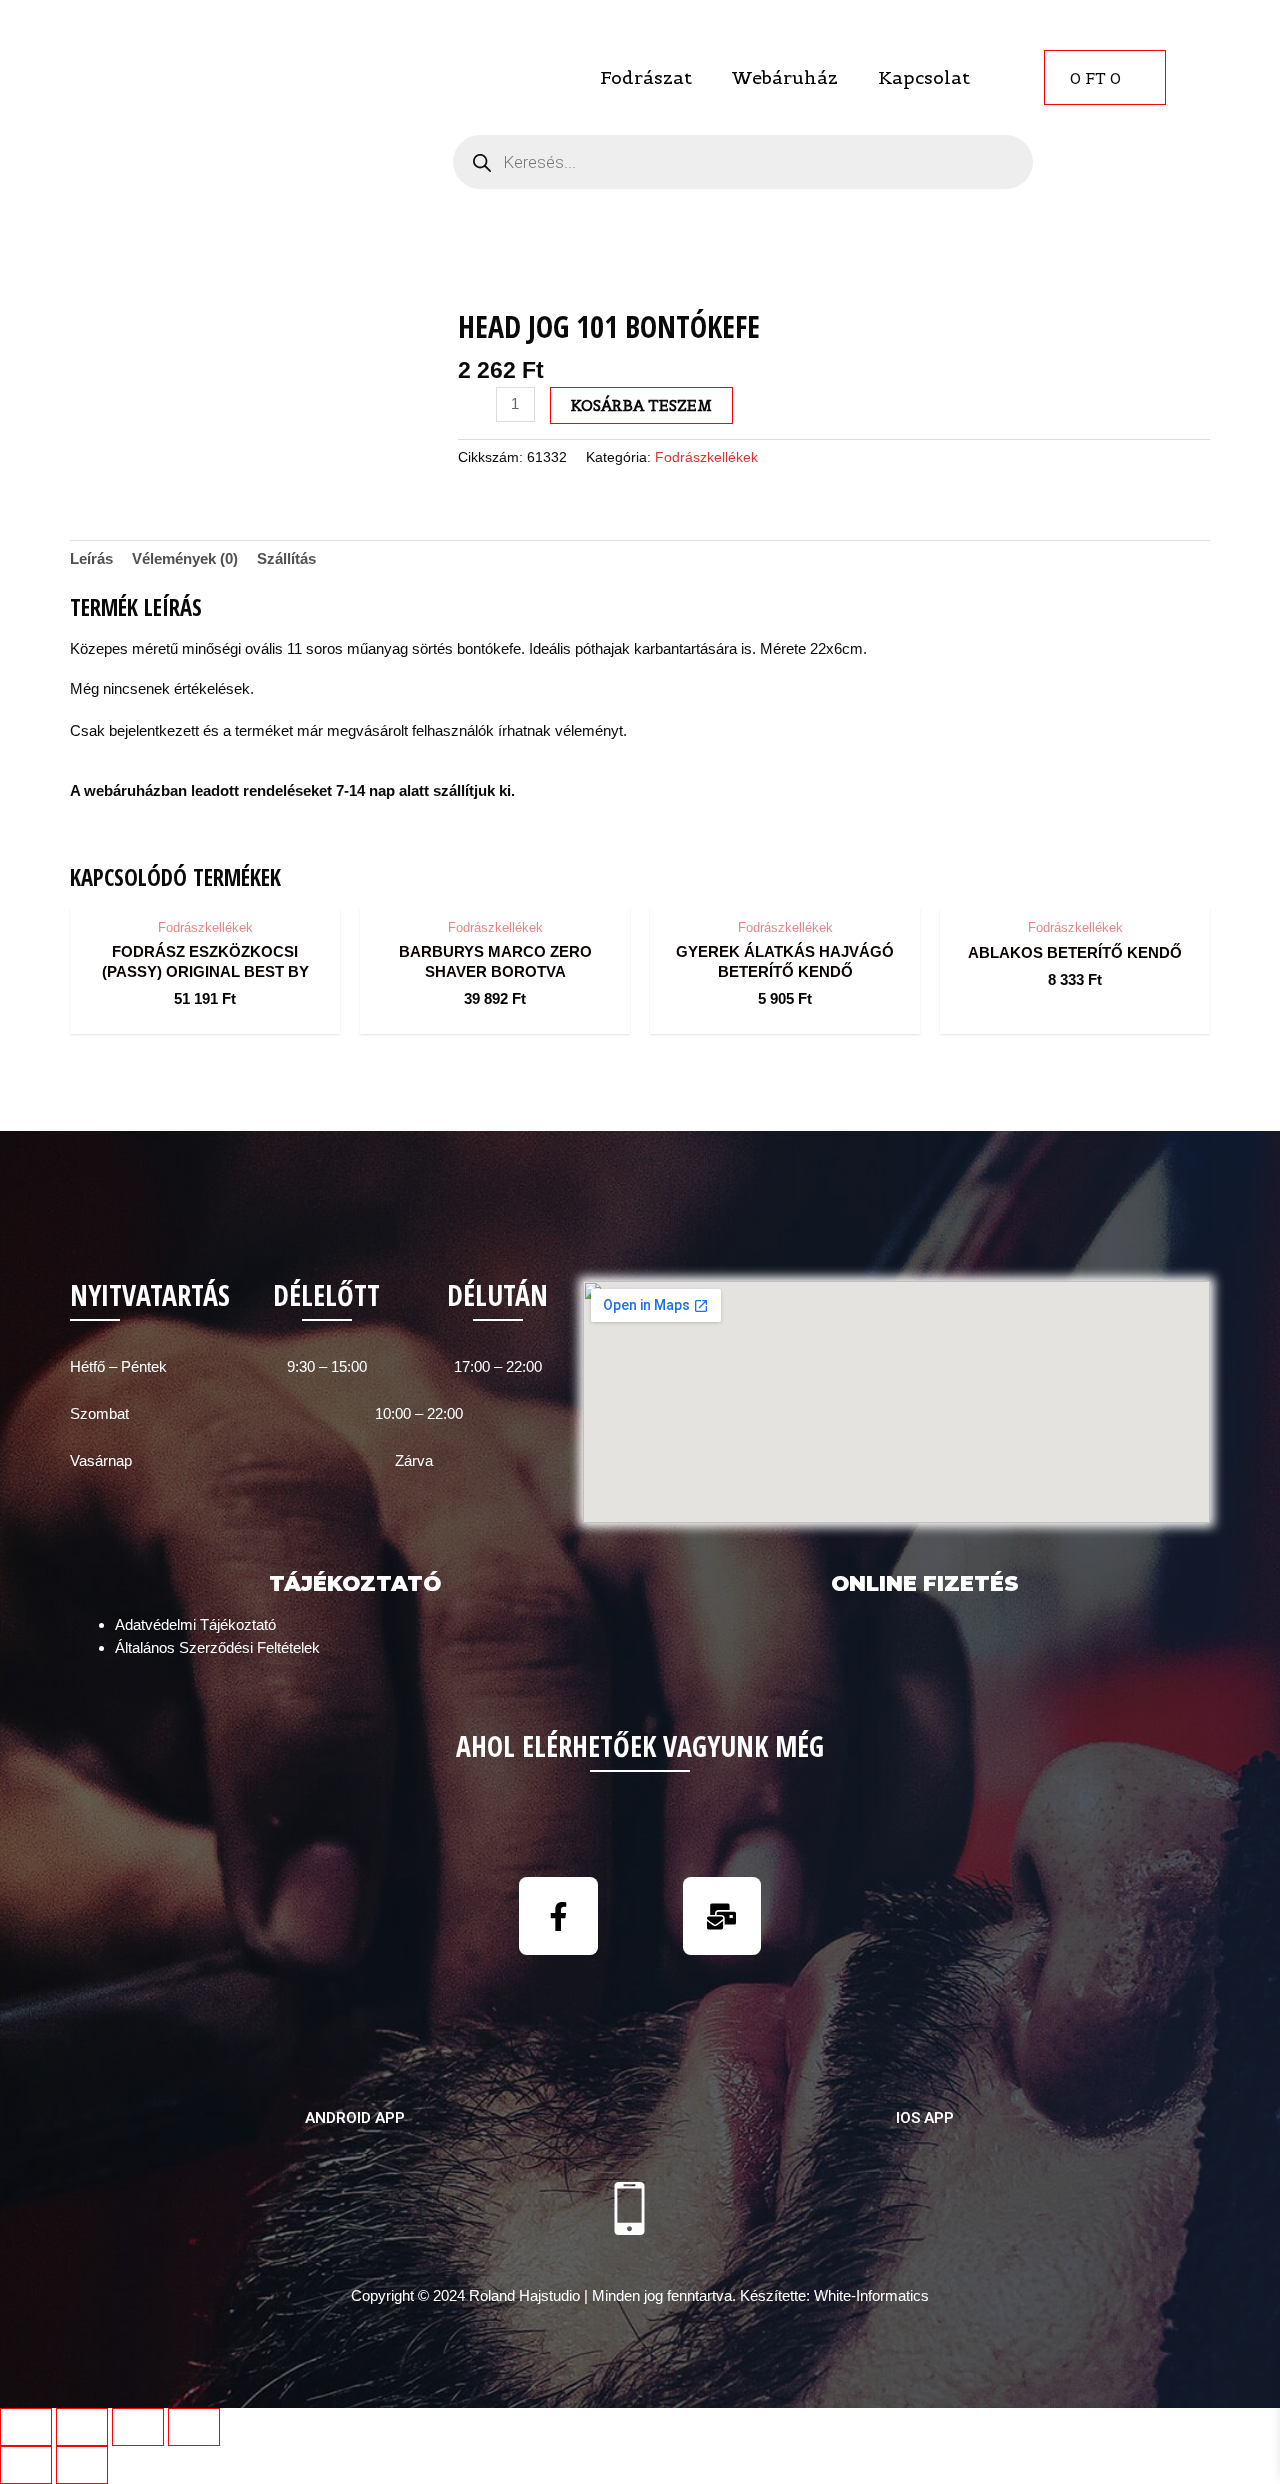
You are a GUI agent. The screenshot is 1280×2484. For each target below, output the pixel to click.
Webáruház (785, 77)
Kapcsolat (924, 77)
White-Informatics (871, 2295)
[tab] (91, 559)
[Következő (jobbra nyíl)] (82, 2465)
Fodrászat (646, 77)
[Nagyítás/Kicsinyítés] (194, 2427)
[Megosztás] (82, 2427)
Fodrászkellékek (706, 457)
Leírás (91, 558)
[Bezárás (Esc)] (26, 2427)
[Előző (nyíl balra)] (26, 2465)
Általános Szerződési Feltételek (217, 1647)
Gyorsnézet (205, 888)
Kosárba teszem (641, 405)
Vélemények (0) (185, 558)
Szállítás (286, 558)
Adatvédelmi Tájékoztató (195, 1624)
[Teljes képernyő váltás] (138, 2427)
